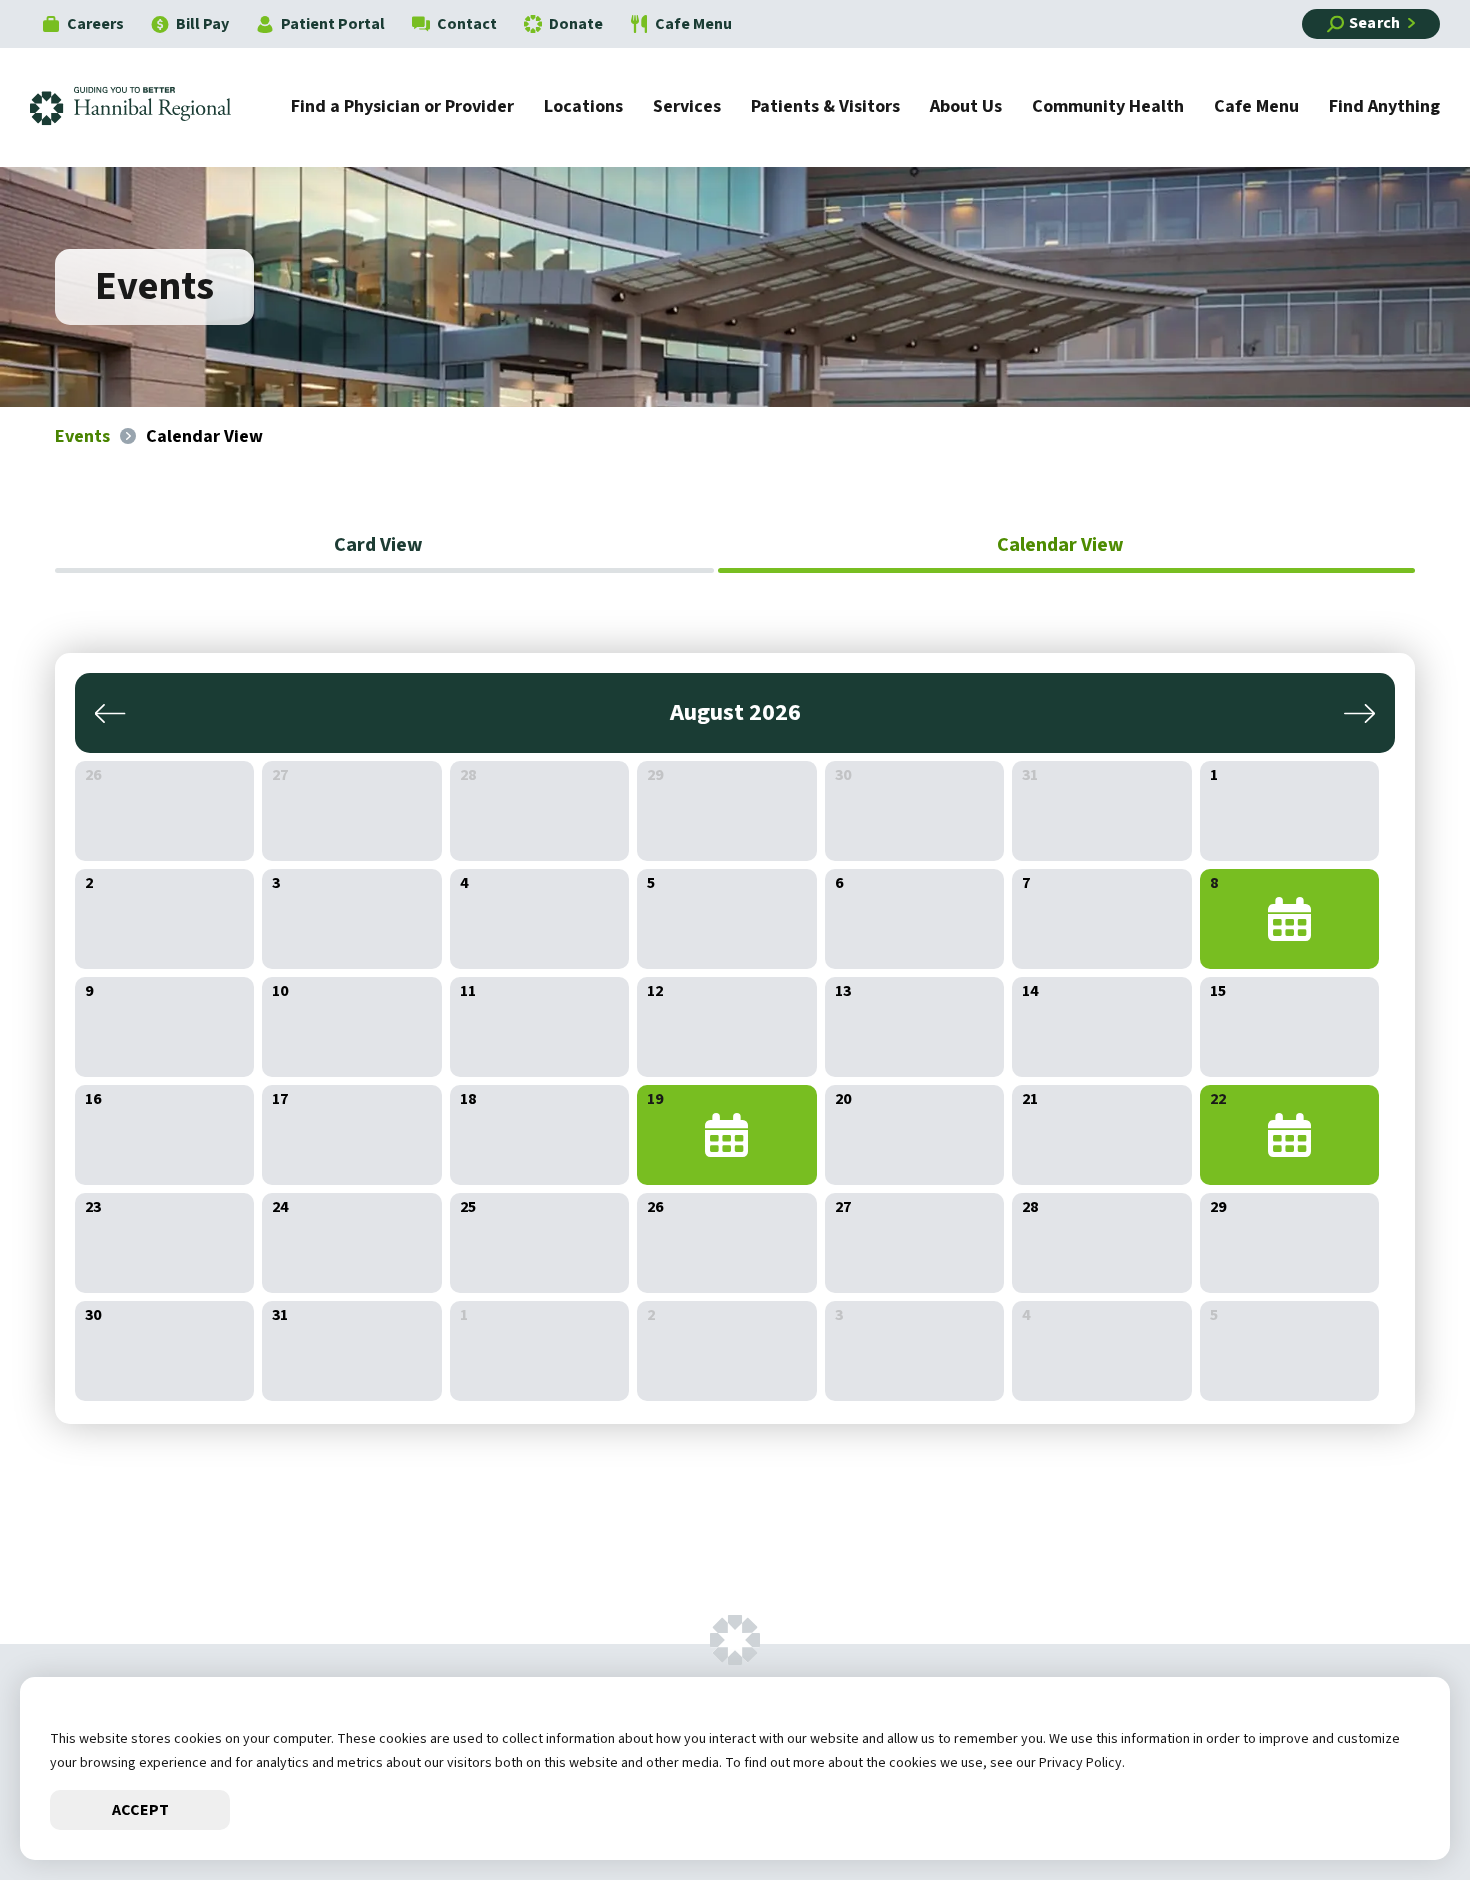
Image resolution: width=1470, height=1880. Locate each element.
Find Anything (1384, 108)
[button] (1395, 1805)
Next (1356, 713)
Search (1374, 23)
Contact (467, 24)
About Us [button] (966, 108)
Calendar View (1060, 545)
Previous (114, 713)
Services (687, 108)
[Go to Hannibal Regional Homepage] (145, 107)
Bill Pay (202, 24)
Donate (576, 24)
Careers (95, 24)
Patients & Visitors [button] (825, 108)
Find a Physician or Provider (402, 108)
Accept (140, 1810)
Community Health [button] (1108, 108)
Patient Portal (333, 24)
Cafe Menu (693, 24)
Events (82, 436)
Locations (583, 108)
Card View (378, 545)
